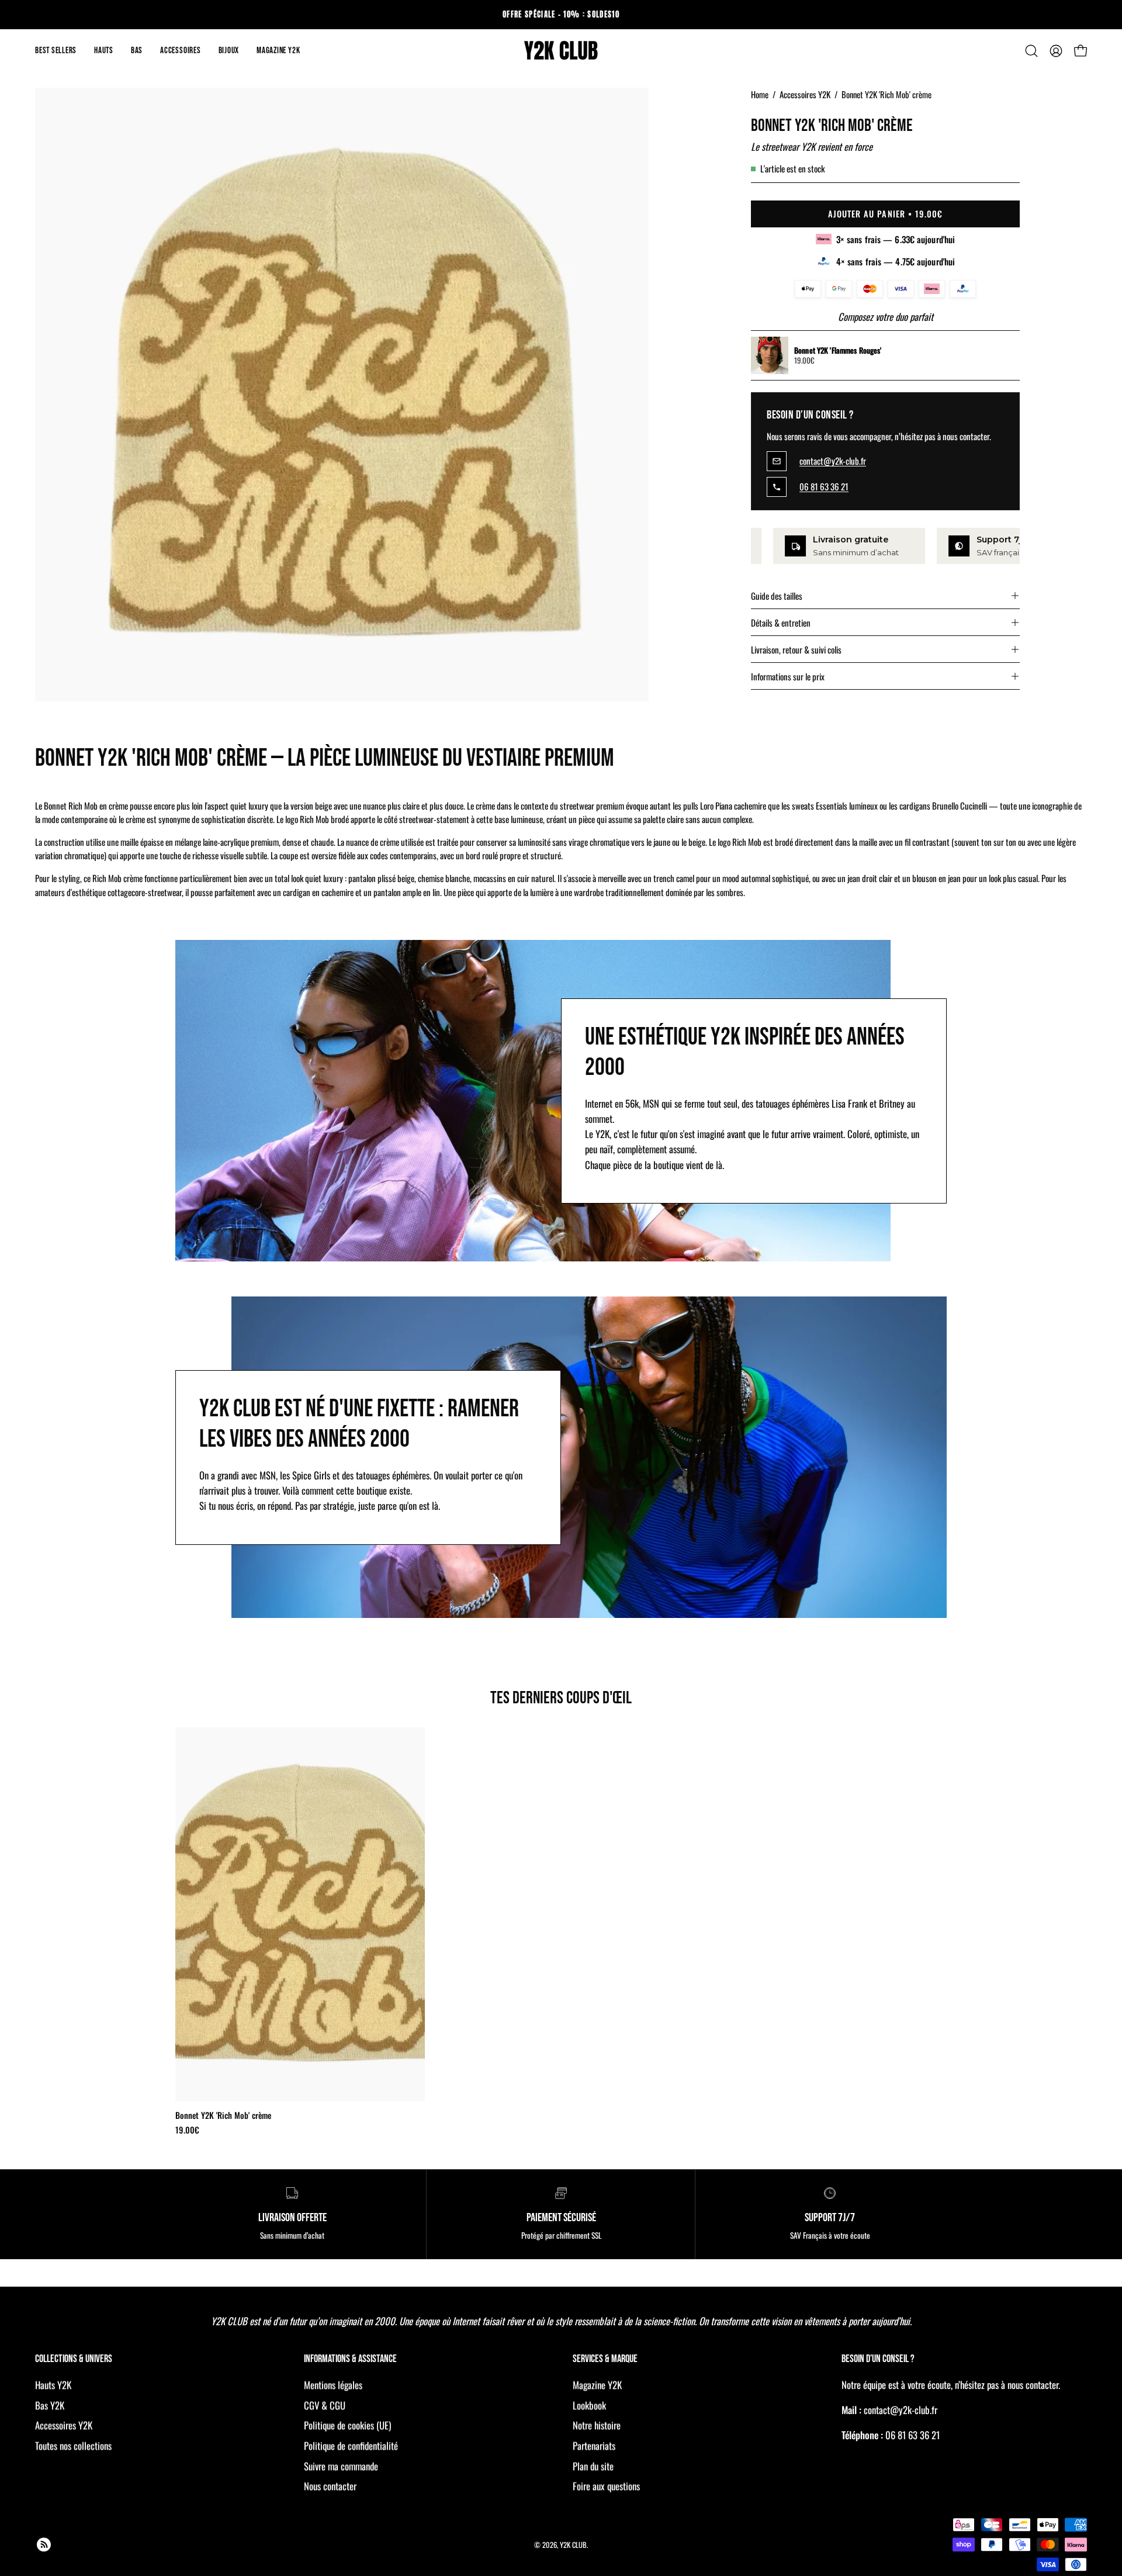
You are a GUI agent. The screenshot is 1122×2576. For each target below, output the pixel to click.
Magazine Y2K (597, 2385)
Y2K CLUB (573, 2544)
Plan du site (593, 2466)
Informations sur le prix (788, 676)
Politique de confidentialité (351, 2446)
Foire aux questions (606, 2486)
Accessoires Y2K (805, 94)
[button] (104, 51)
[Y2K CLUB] (561, 51)
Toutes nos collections (73, 2446)
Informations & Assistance (350, 2359)
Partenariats (594, 2446)
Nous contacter (330, 2486)
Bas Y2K (50, 2405)
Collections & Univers (74, 2359)
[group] (561, 15)
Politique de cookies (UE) (347, 2425)
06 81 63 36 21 (824, 487)
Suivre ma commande (341, 2466)
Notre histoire (597, 2425)
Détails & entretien (781, 623)
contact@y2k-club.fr (833, 461)
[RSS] (44, 2544)
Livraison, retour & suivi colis (796, 649)
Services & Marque (605, 2359)
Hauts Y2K (53, 2385)
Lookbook (589, 2405)
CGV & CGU (325, 2405)
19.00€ (187, 2130)
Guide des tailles (777, 596)
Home (760, 94)
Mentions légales (333, 2385)
